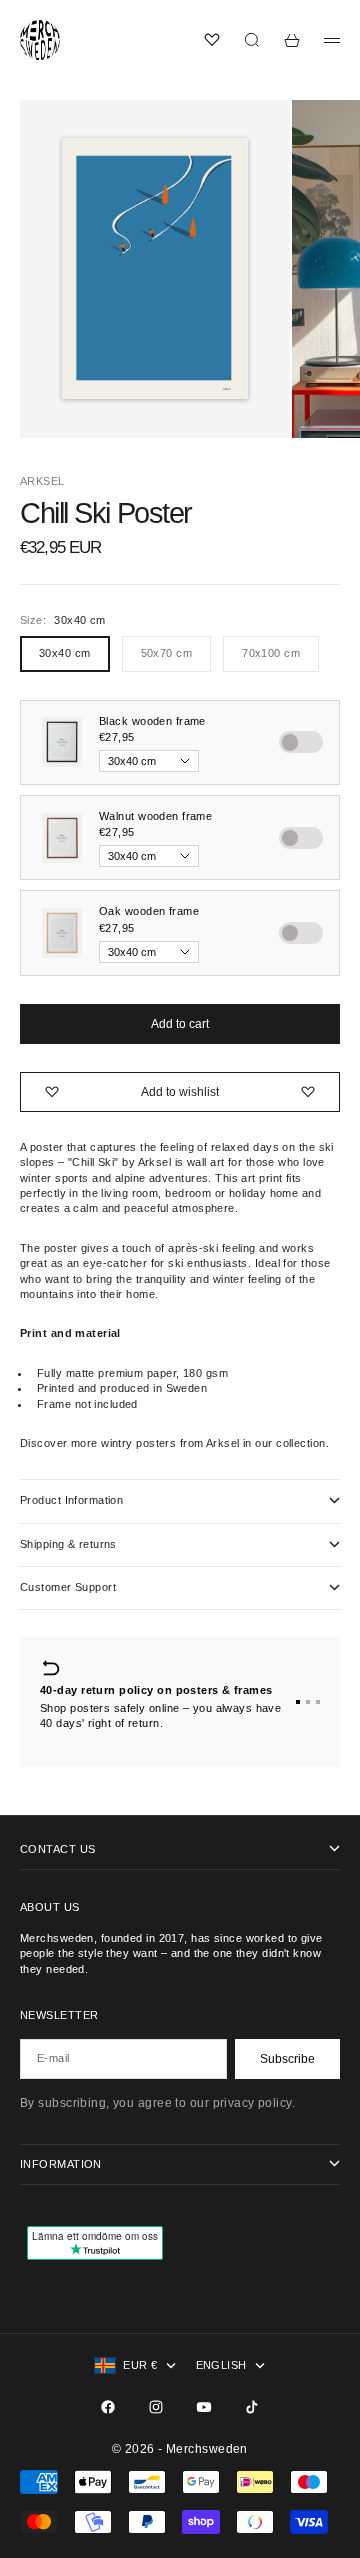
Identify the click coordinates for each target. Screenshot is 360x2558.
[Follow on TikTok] (252, 2407)
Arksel (42, 481)
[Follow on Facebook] (108, 2407)
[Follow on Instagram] (156, 2407)
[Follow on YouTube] (204, 2407)
